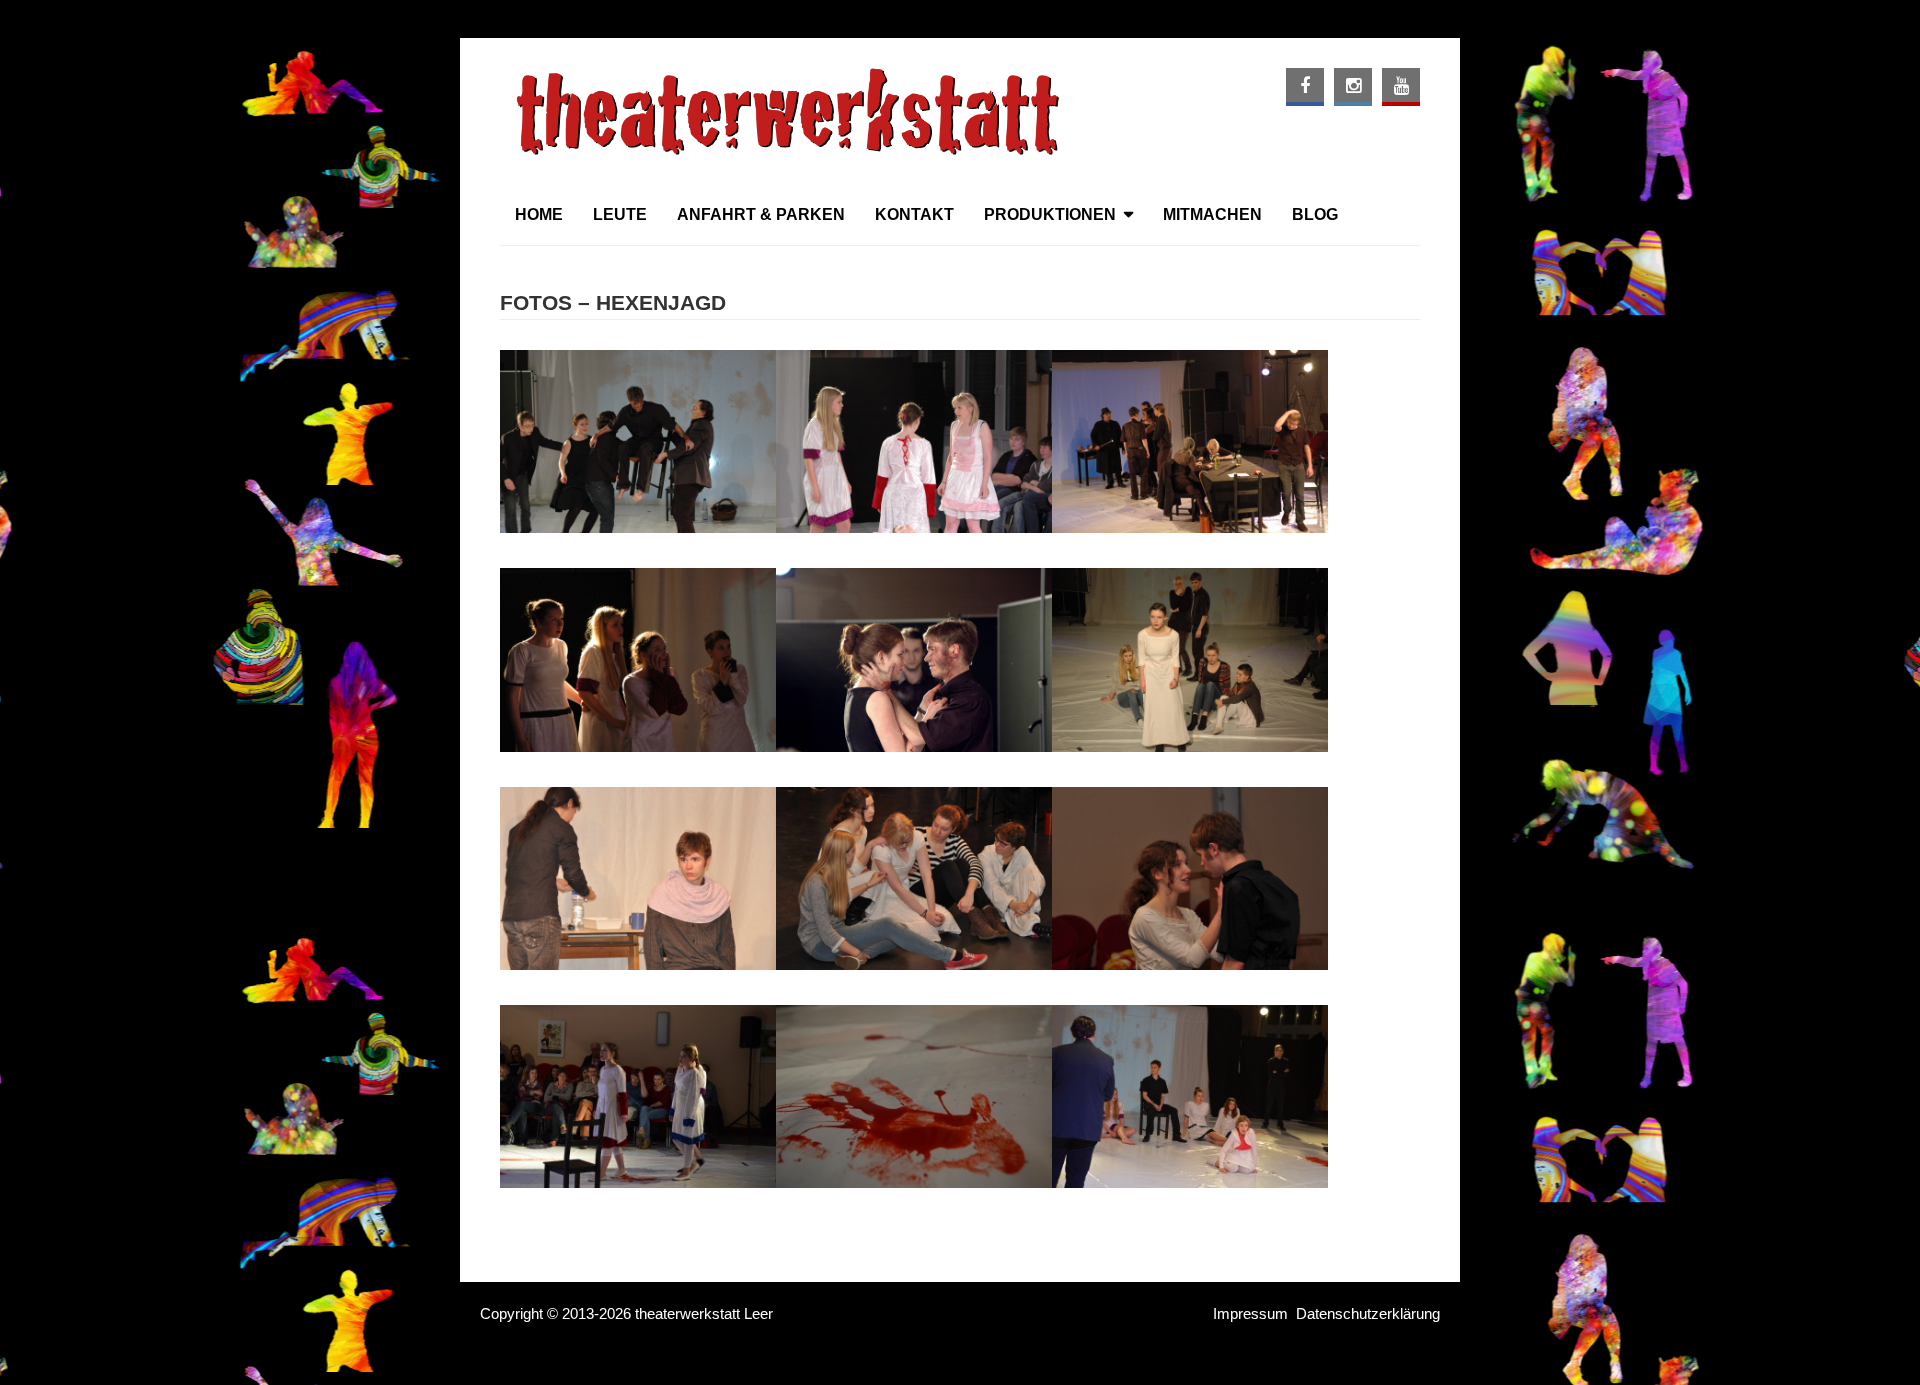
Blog (1315, 214)
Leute (620, 214)
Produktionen (1050, 214)
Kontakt (914, 214)
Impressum (1250, 1313)
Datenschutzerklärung (1368, 1313)
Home (539, 214)
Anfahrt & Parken (761, 214)
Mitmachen (1212, 214)
